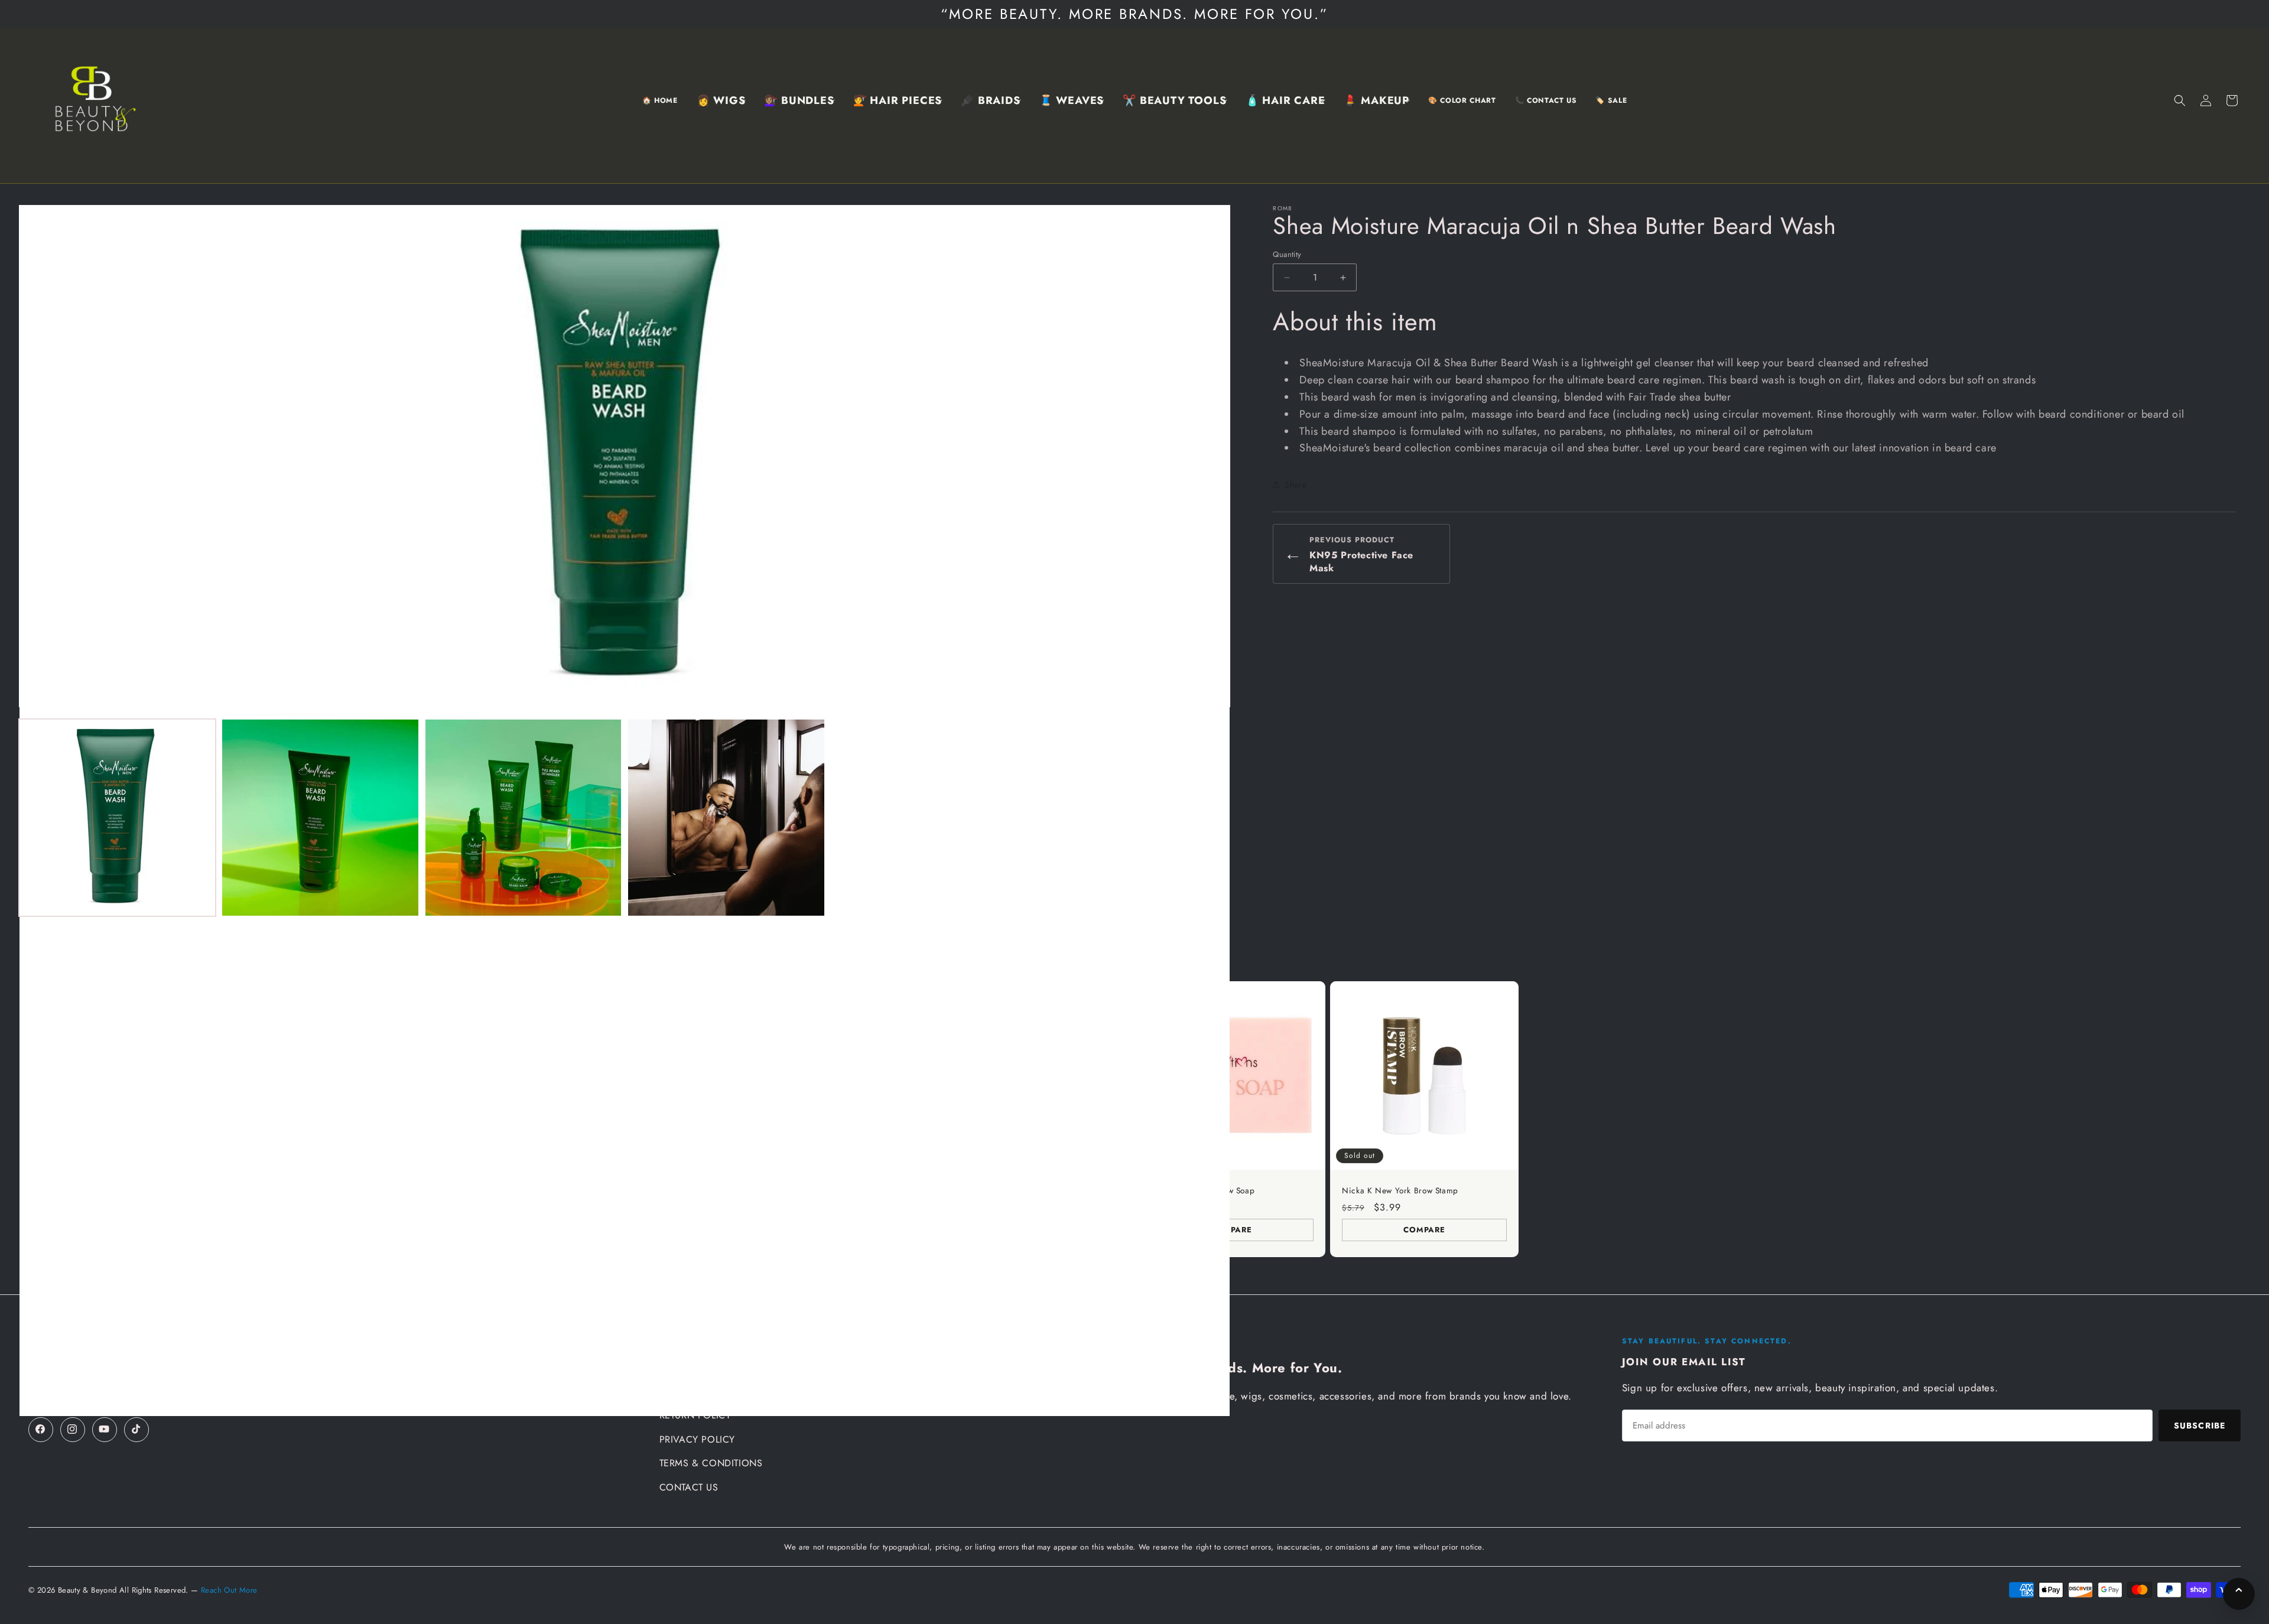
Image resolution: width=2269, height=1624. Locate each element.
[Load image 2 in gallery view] (320, 817)
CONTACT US (689, 1487)
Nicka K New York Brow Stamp (1400, 1191)
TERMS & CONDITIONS (711, 1463)
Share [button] (1296, 484)
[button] (721, 101)
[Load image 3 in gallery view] (523, 817)
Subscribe (2200, 1426)
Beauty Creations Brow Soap (1202, 1191)
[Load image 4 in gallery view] (726, 817)
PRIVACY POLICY (697, 1439)
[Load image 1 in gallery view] (117, 817)
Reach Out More (229, 1590)
